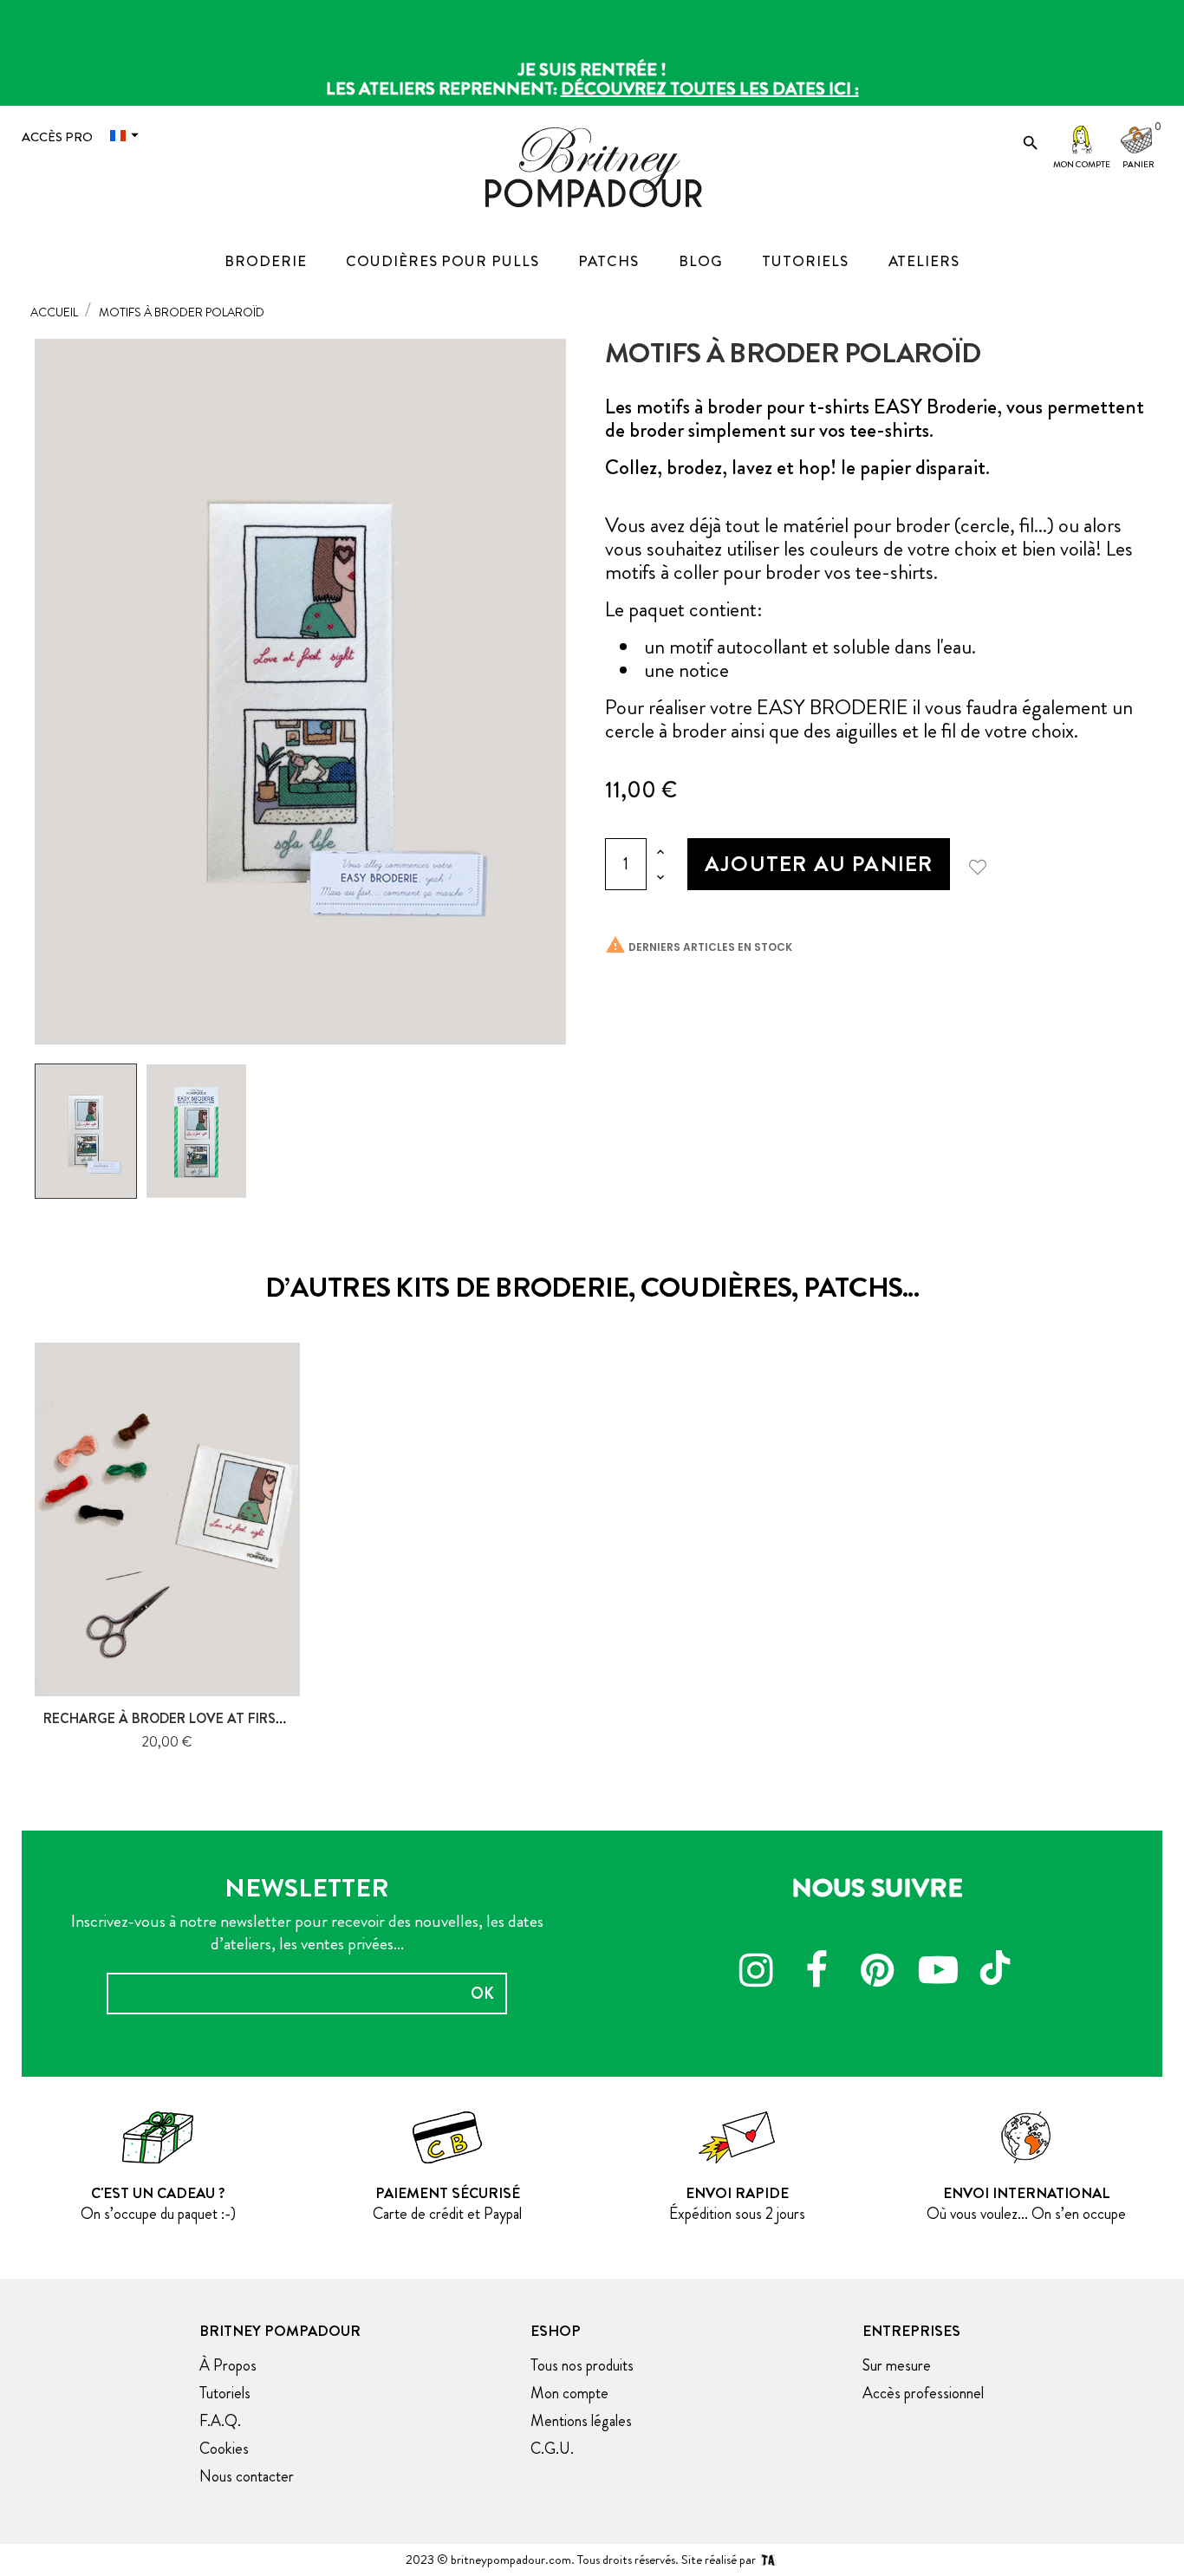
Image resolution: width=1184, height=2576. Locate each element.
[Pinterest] (877, 1973)
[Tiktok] (999, 1960)
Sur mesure (897, 2365)
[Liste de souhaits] (984, 864)
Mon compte (1082, 164)
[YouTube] (938, 1973)
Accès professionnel (923, 2393)
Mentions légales (581, 2421)
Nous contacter (247, 2476)
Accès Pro (57, 137)
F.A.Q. (220, 2421)
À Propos (228, 2365)
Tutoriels (225, 2393)
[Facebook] (816, 1973)
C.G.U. (552, 2449)
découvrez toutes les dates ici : (710, 89)
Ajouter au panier (819, 864)
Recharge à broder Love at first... (169, 1718)
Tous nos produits (582, 2365)
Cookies (224, 2449)
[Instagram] (756, 1973)
